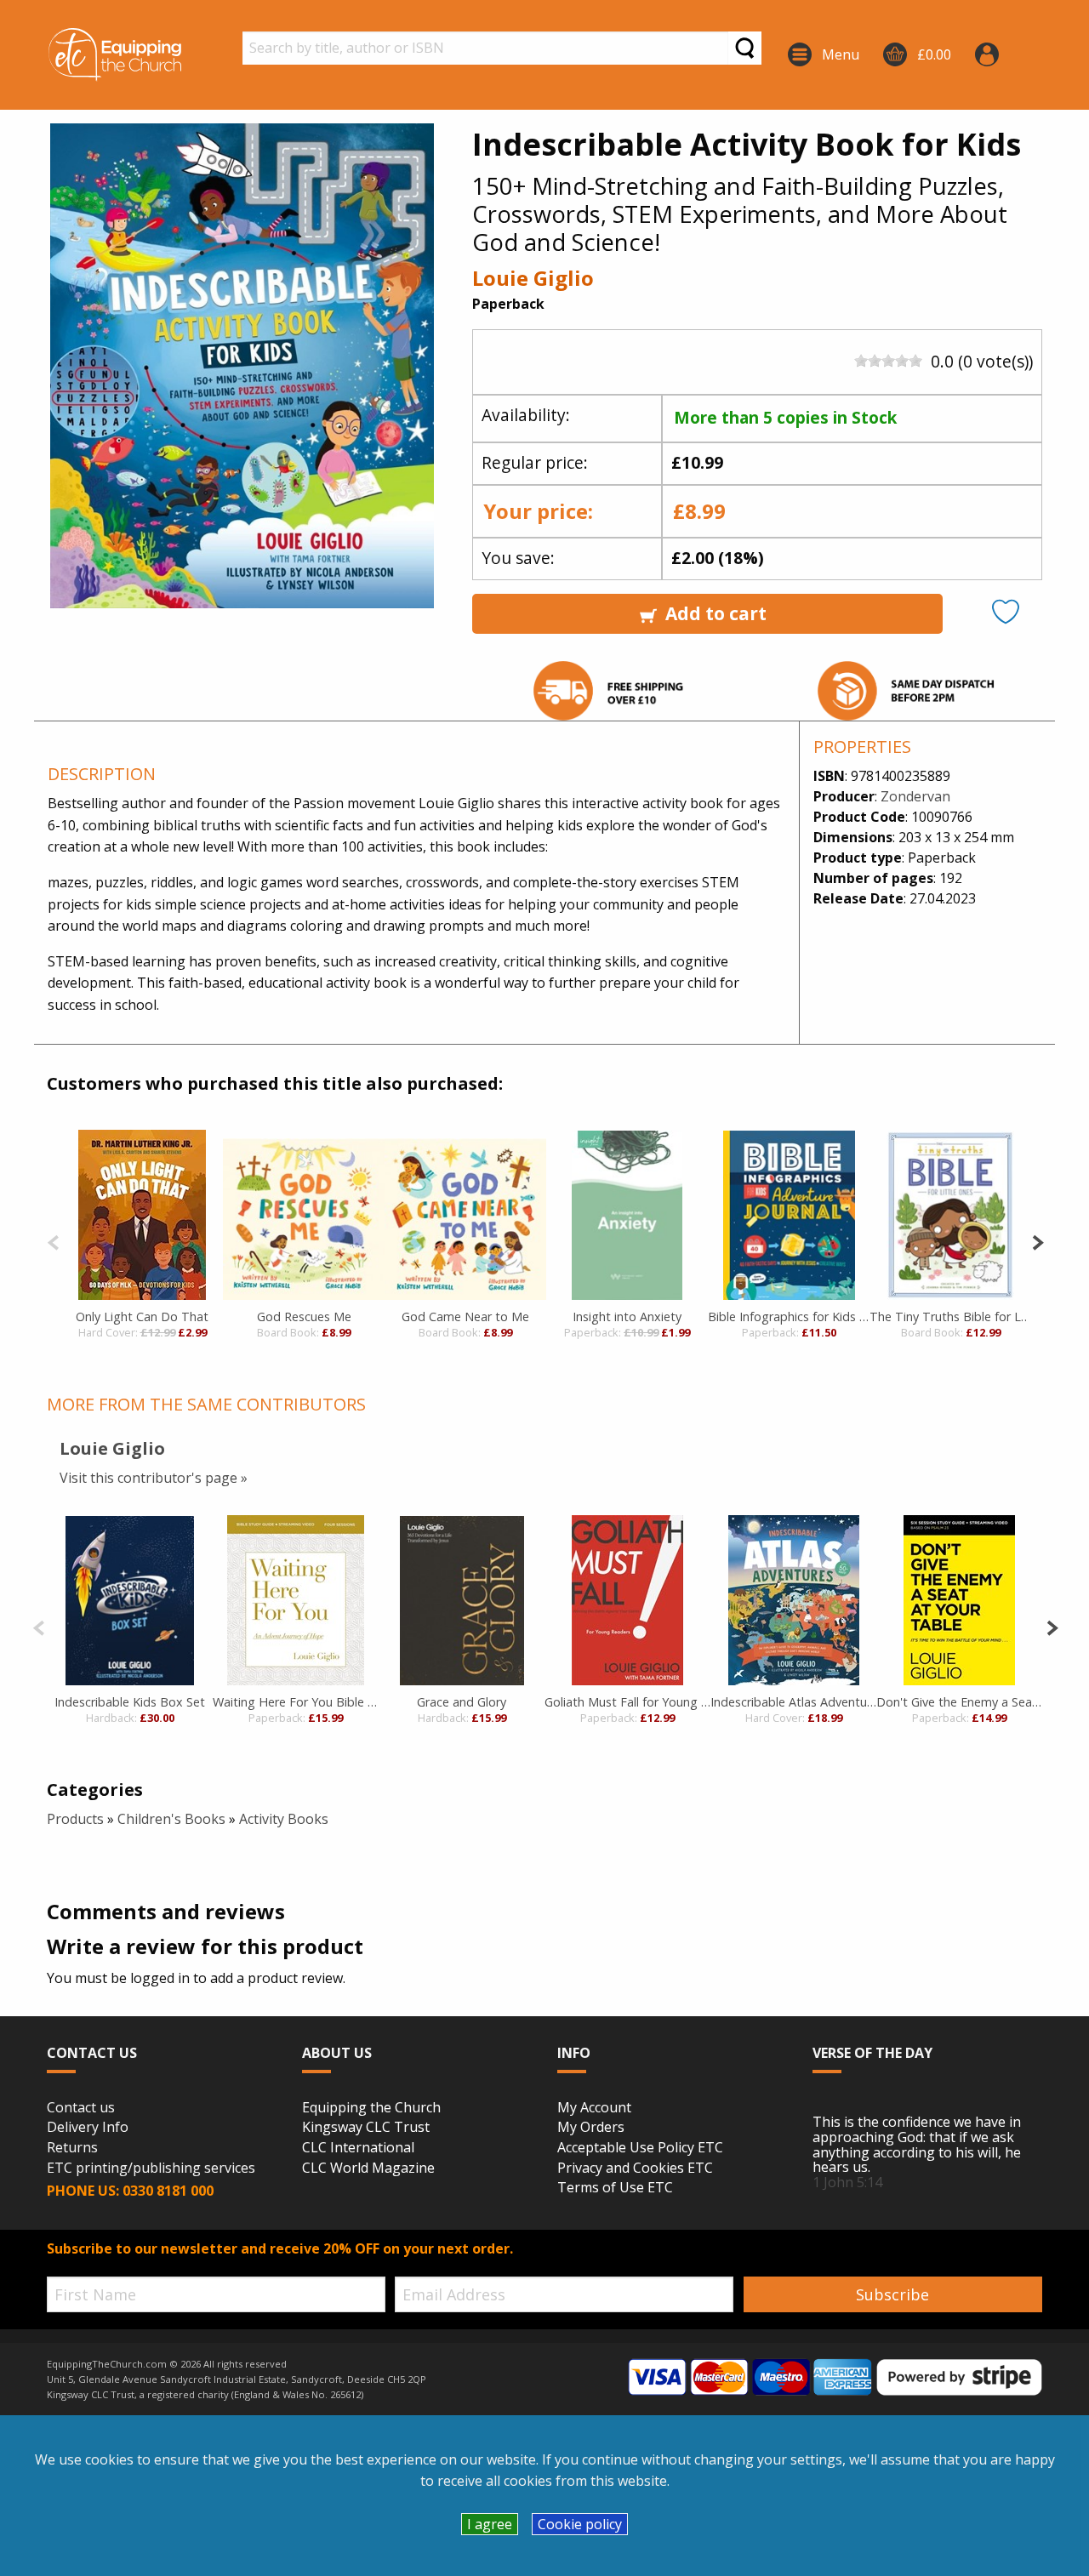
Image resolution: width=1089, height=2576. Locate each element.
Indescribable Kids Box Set (130, 1702)
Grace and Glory (462, 1702)
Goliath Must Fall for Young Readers (627, 1702)
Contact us (81, 2108)
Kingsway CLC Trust (366, 2128)
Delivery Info (88, 2128)
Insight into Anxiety (627, 1316)
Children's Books (171, 1819)
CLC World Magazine (368, 2169)
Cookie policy (580, 2524)
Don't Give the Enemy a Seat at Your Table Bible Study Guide (959, 1702)
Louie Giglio (533, 278)
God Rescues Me (304, 1316)
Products (75, 1819)
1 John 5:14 (847, 2182)
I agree (490, 2524)
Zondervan (915, 796)
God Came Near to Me (465, 1316)
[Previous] (53, 1241)
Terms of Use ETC (615, 2188)
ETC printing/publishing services (151, 2169)
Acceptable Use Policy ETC (640, 2148)
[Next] (1038, 1241)
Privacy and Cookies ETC (635, 2169)
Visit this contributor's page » (154, 1478)
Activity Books (284, 1819)
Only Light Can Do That (142, 1316)
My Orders (591, 2128)
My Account (594, 2108)
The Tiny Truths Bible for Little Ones (950, 1316)
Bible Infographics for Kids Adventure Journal (789, 1316)
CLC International (358, 2148)
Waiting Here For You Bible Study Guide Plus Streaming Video (296, 1702)
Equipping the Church (371, 2108)
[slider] (888, 361)
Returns (72, 2148)
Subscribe (892, 2294)
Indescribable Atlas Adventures (793, 1702)
